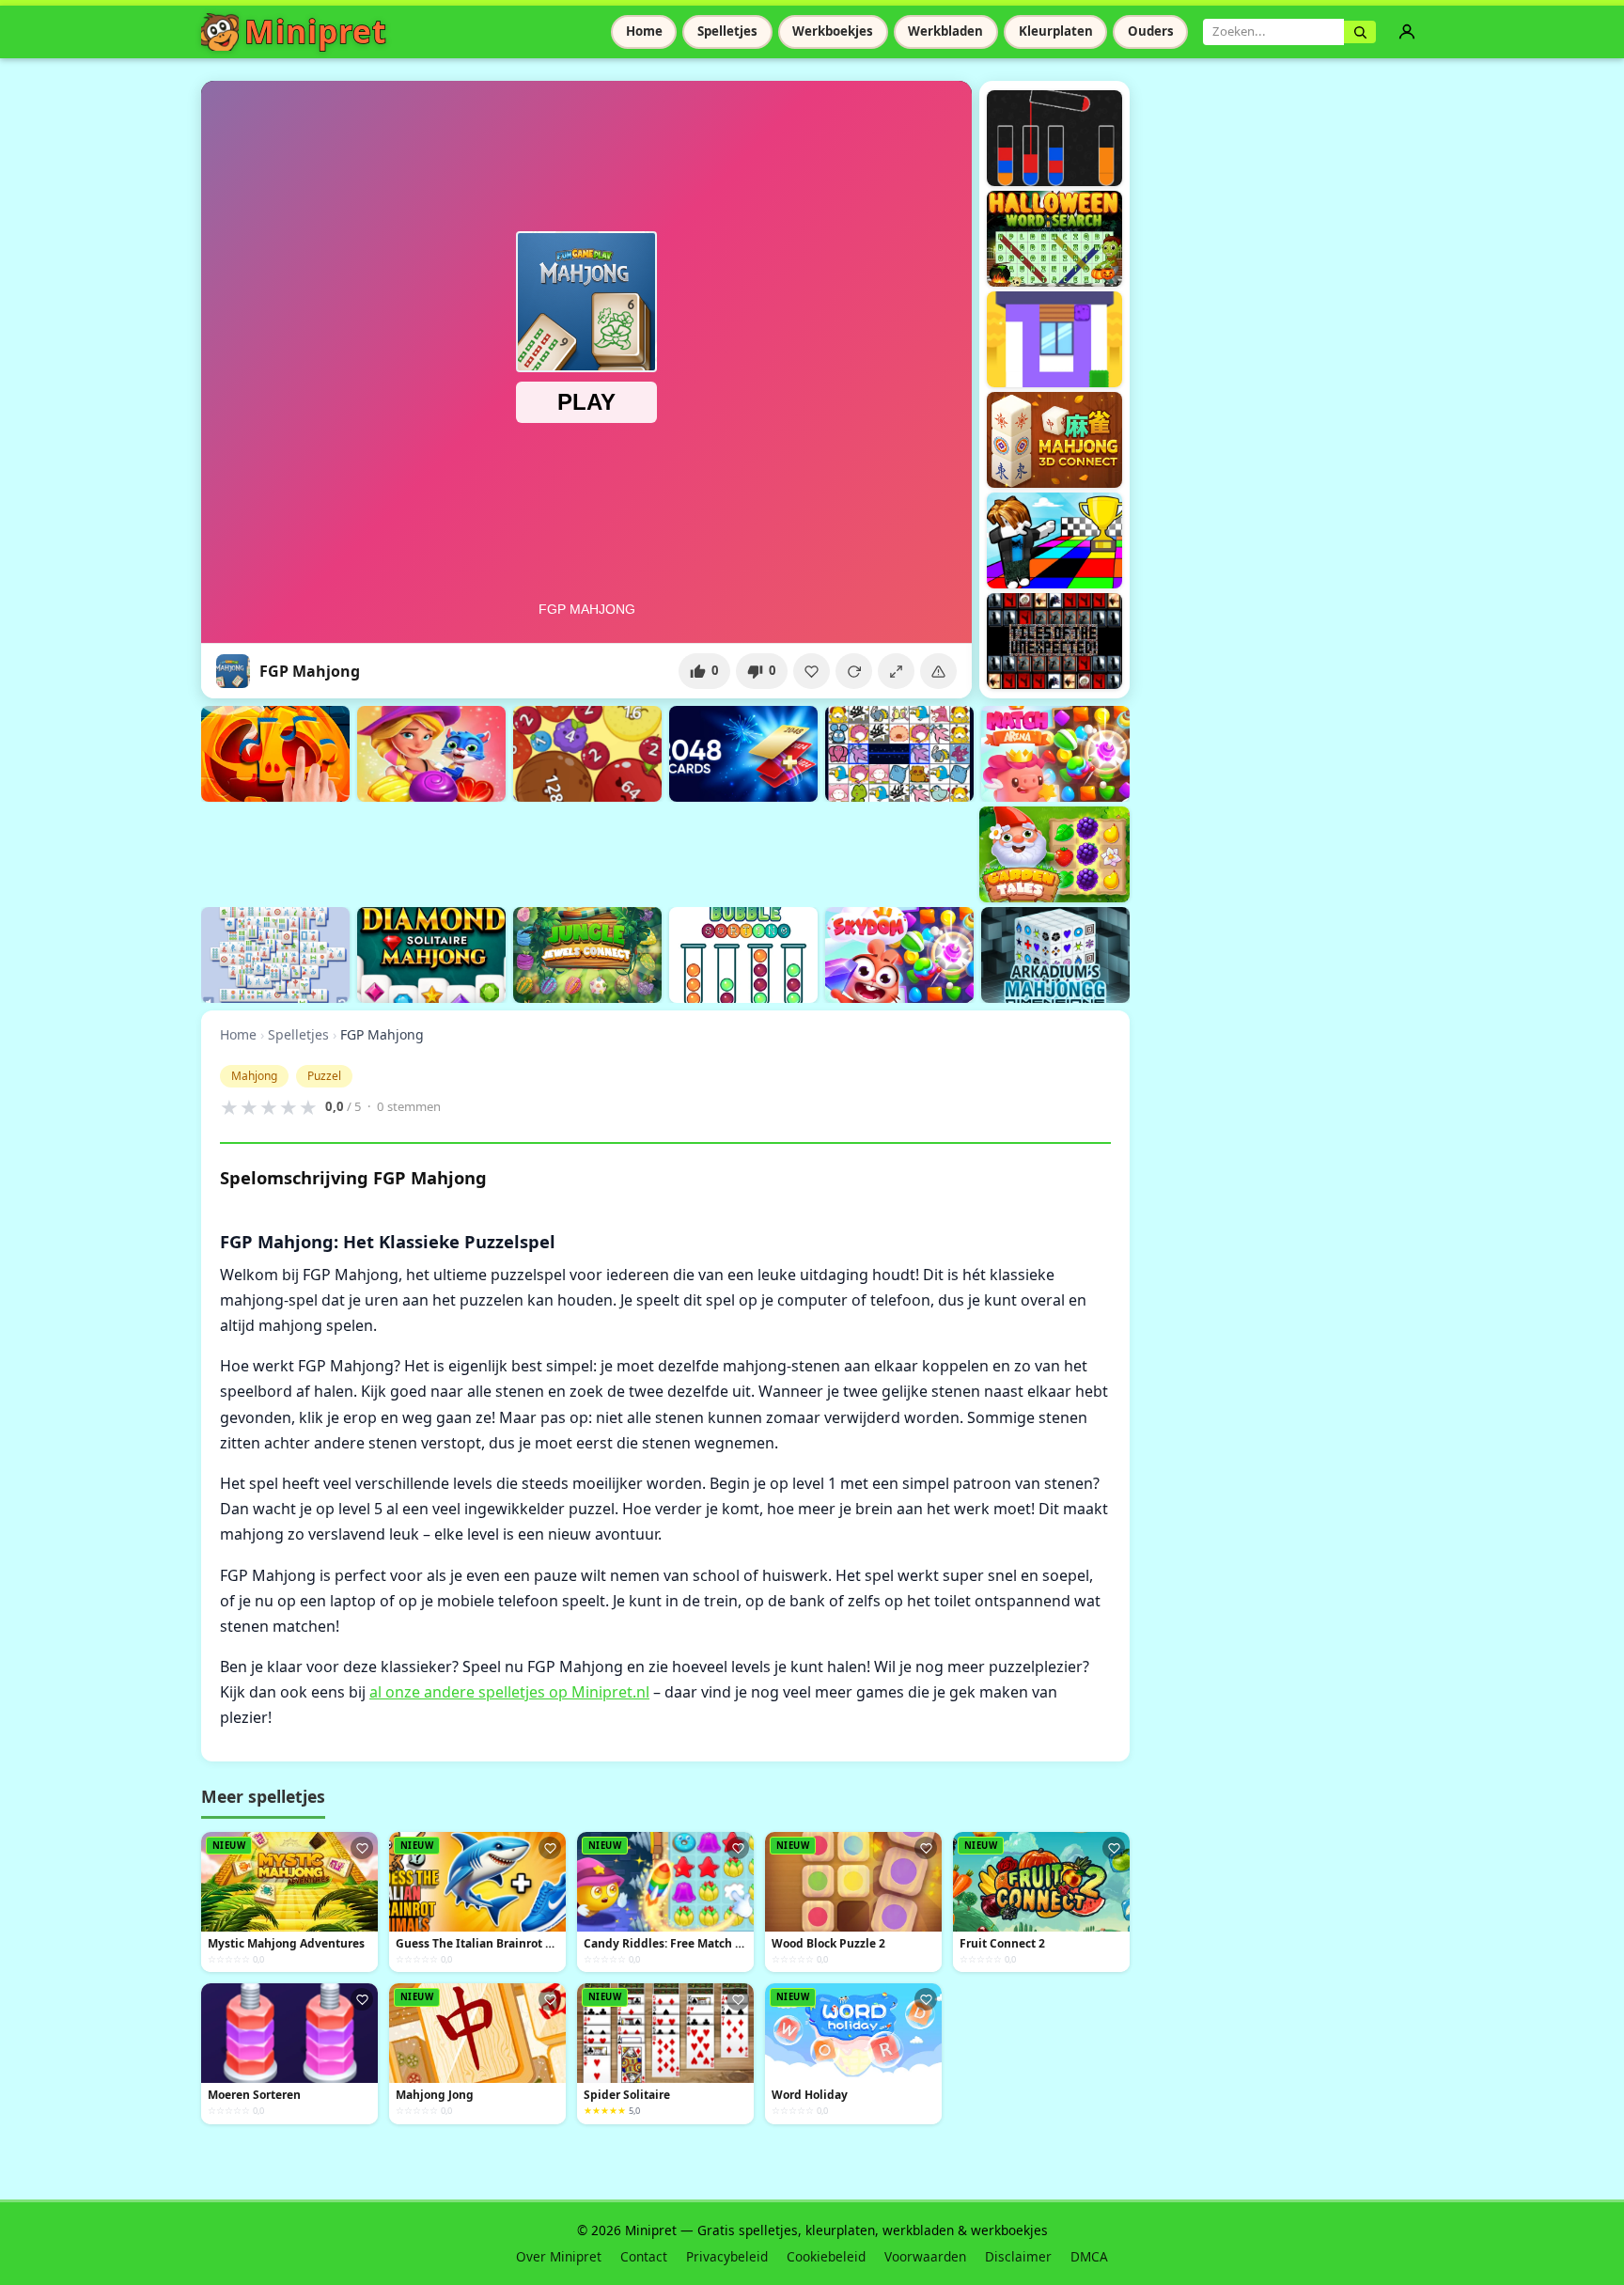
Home (644, 31)
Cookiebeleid (826, 2256)
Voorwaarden (925, 2256)
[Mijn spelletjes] (1407, 32)
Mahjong (254, 1076)
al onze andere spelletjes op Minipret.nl (509, 1692)
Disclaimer (1018, 2256)
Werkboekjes (833, 31)
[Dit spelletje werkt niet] (938, 671)
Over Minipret (559, 2256)
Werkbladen (945, 31)
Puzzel (324, 1076)
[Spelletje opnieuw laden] (854, 671)
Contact (644, 2256)
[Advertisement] (543, 852)
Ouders (1151, 31)
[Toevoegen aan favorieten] (812, 671)
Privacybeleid (727, 2256)
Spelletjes (727, 31)
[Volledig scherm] (896, 671)
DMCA (1089, 2256)
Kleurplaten (1056, 31)
